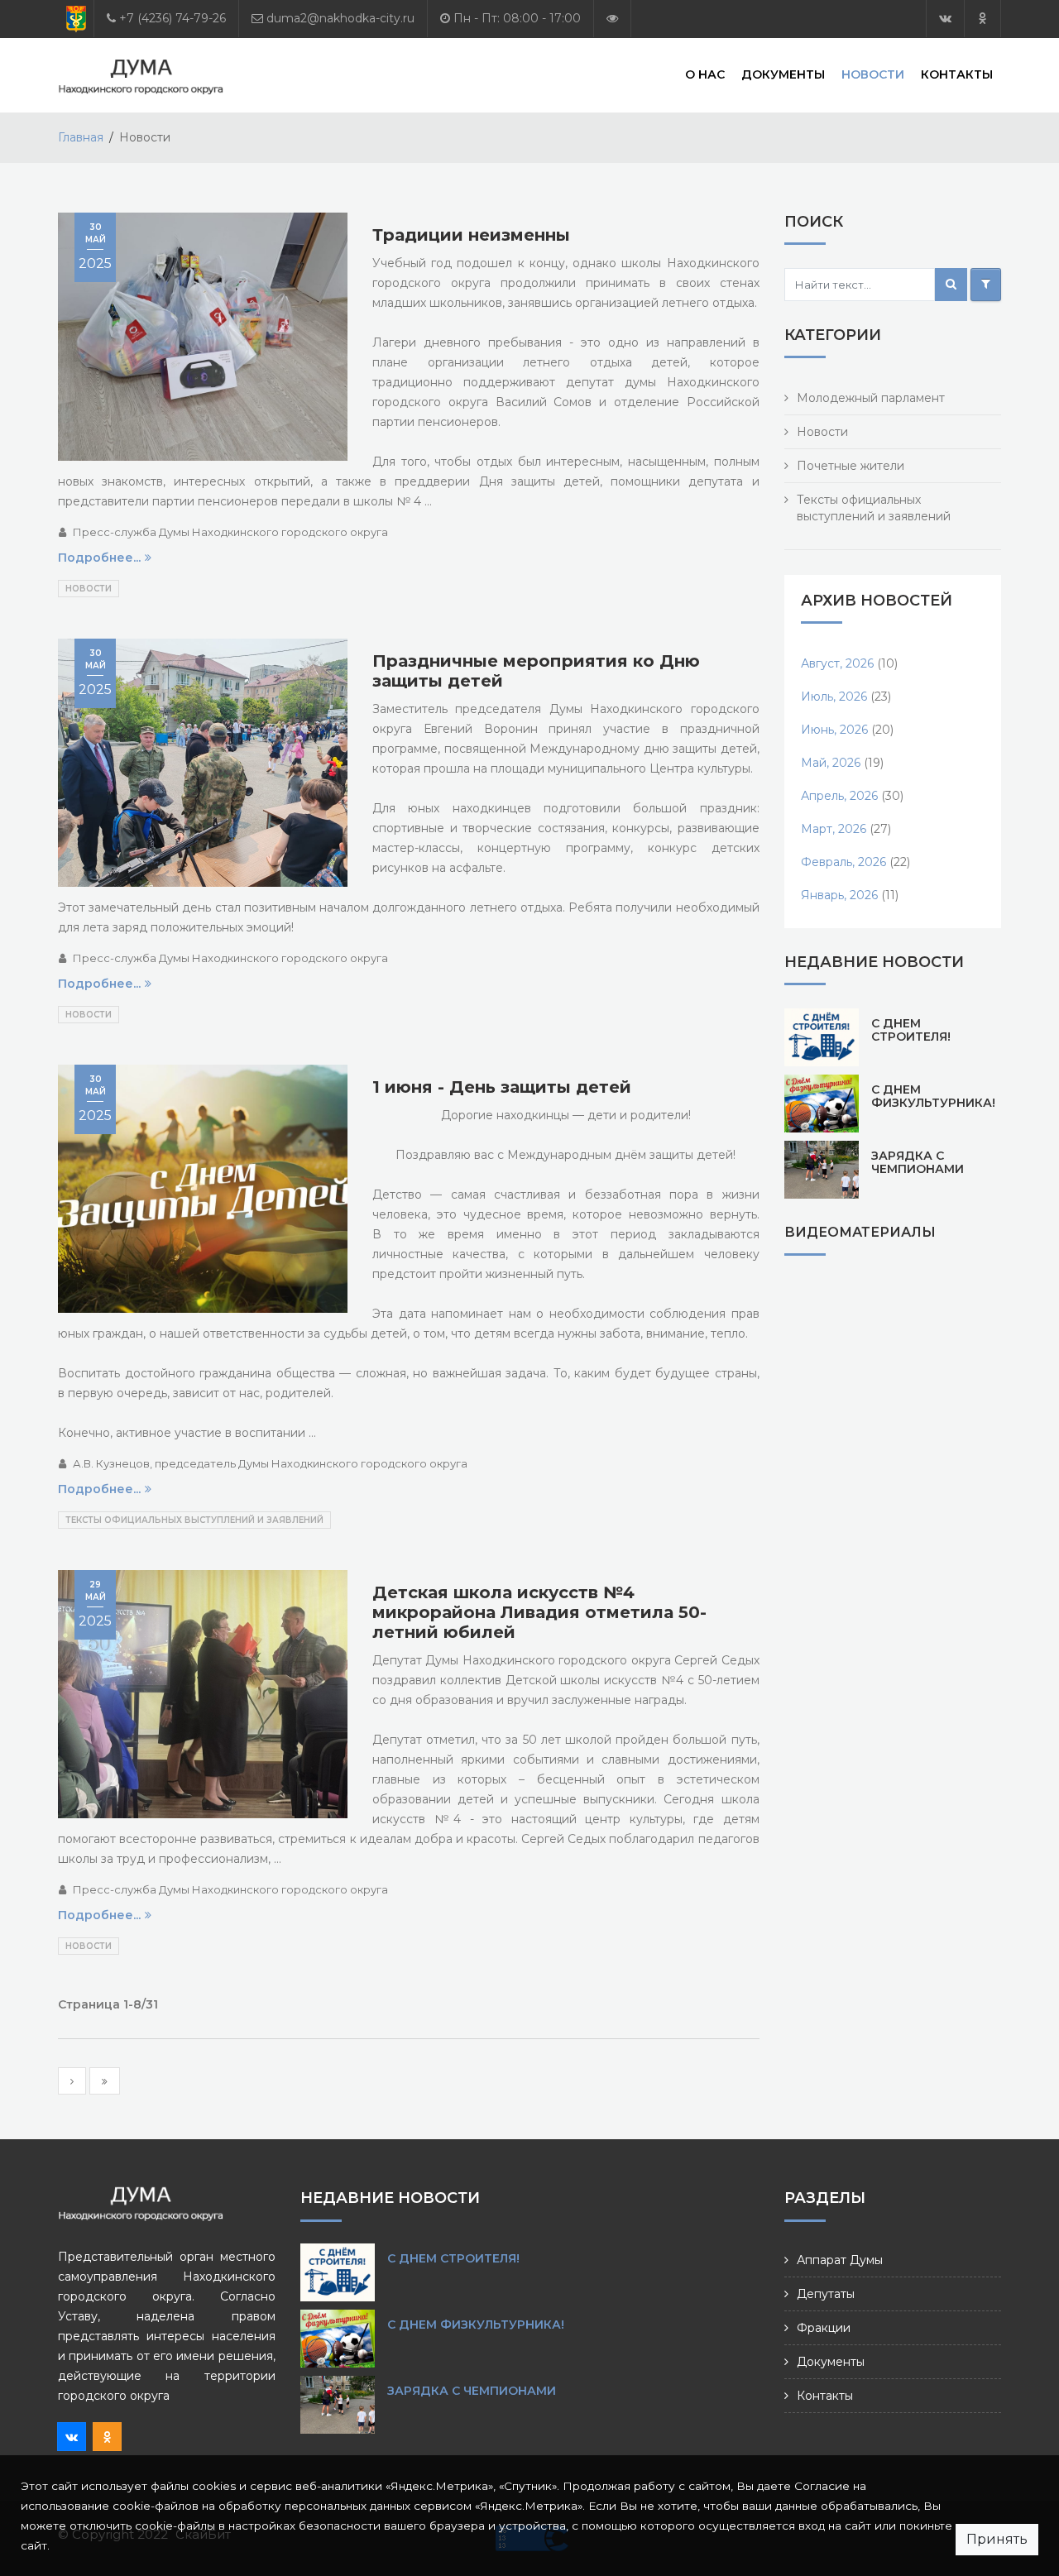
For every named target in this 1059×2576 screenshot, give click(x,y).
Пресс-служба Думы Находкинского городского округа (230, 532)
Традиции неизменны (471, 235)
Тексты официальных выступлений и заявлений (194, 1520)
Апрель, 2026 (839, 796)
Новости (873, 74)
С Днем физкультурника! (933, 1096)
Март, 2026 (834, 829)
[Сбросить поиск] (986, 285)
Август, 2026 (837, 663)
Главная (81, 137)
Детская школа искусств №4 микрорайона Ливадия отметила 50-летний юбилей (539, 1612)
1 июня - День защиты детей (502, 1087)
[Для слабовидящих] (612, 19)
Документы (783, 74)
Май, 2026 (831, 763)
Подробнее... (99, 558)
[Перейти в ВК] (945, 19)
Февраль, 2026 (843, 862)
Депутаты (826, 2294)
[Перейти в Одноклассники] (982, 19)
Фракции (824, 2328)
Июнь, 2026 (834, 730)
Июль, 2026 (834, 697)
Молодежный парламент (871, 398)
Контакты (957, 74)
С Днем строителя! (911, 1030)
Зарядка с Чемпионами (918, 1162)
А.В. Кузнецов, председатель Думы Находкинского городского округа (270, 1463)
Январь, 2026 (839, 895)
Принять (997, 2539)
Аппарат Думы (840, 2260)
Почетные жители (851, 466)
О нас (705, 74)
